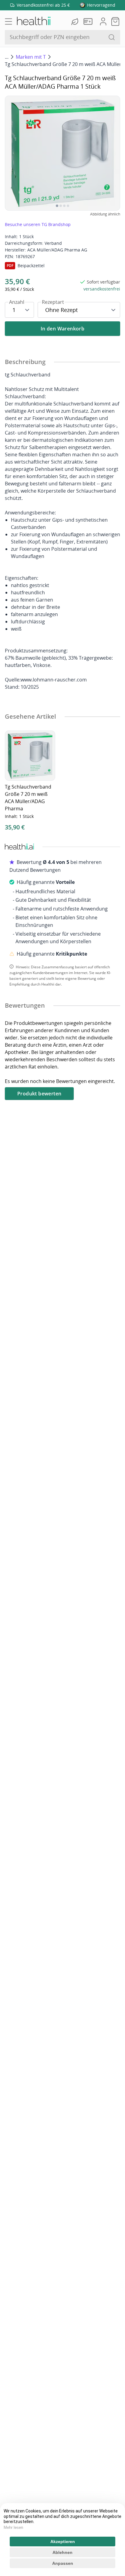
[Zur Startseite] (33, 21)
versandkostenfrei (102, 289)
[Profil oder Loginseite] (103, 21)
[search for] (112, 37)
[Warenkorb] (115, 21)
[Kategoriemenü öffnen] (8, 21)
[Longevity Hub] (76, 21)
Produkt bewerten (39, 1094)
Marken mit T (31, 57)
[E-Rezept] (89, 21)
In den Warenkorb (62, 329)
